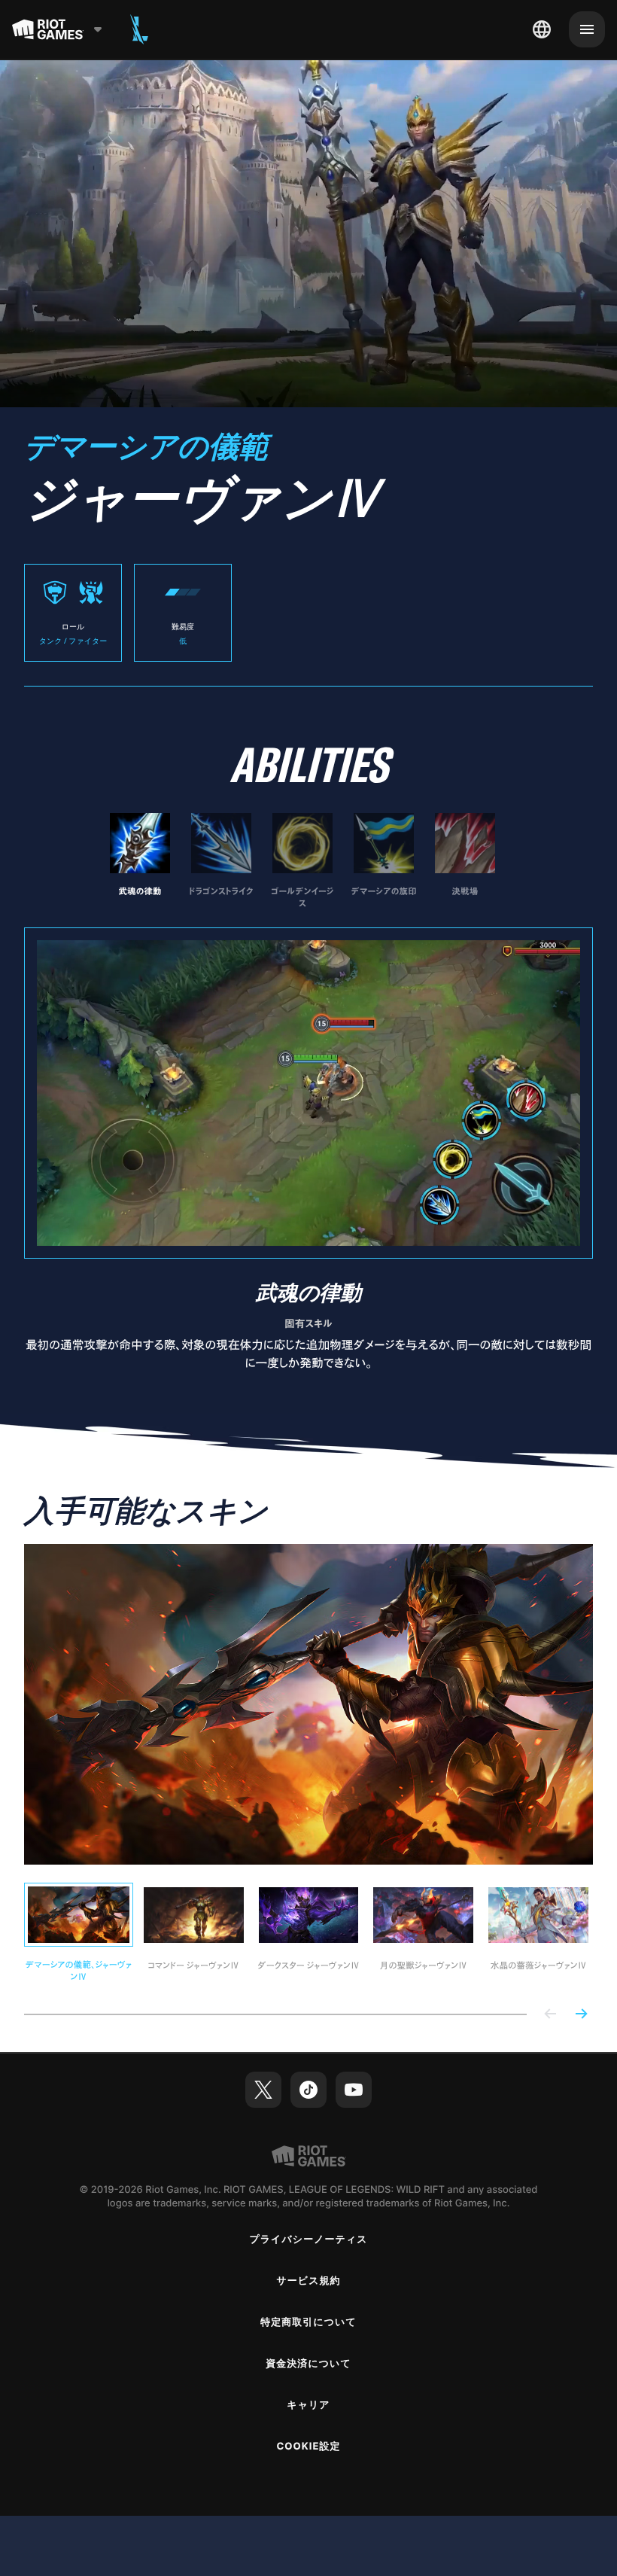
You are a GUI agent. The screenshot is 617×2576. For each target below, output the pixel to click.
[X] (263, 2090)
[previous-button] (551, 2015)
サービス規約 (308, 2281)
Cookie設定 (308, 2447)
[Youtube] (354, 2090)
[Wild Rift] (139, 29)
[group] (302, 861)
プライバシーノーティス (308, 2240)
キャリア (308, 2405)
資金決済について (308, 2364)
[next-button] (581, 2015)
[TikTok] (308, 2090)
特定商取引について (308, 2322)
